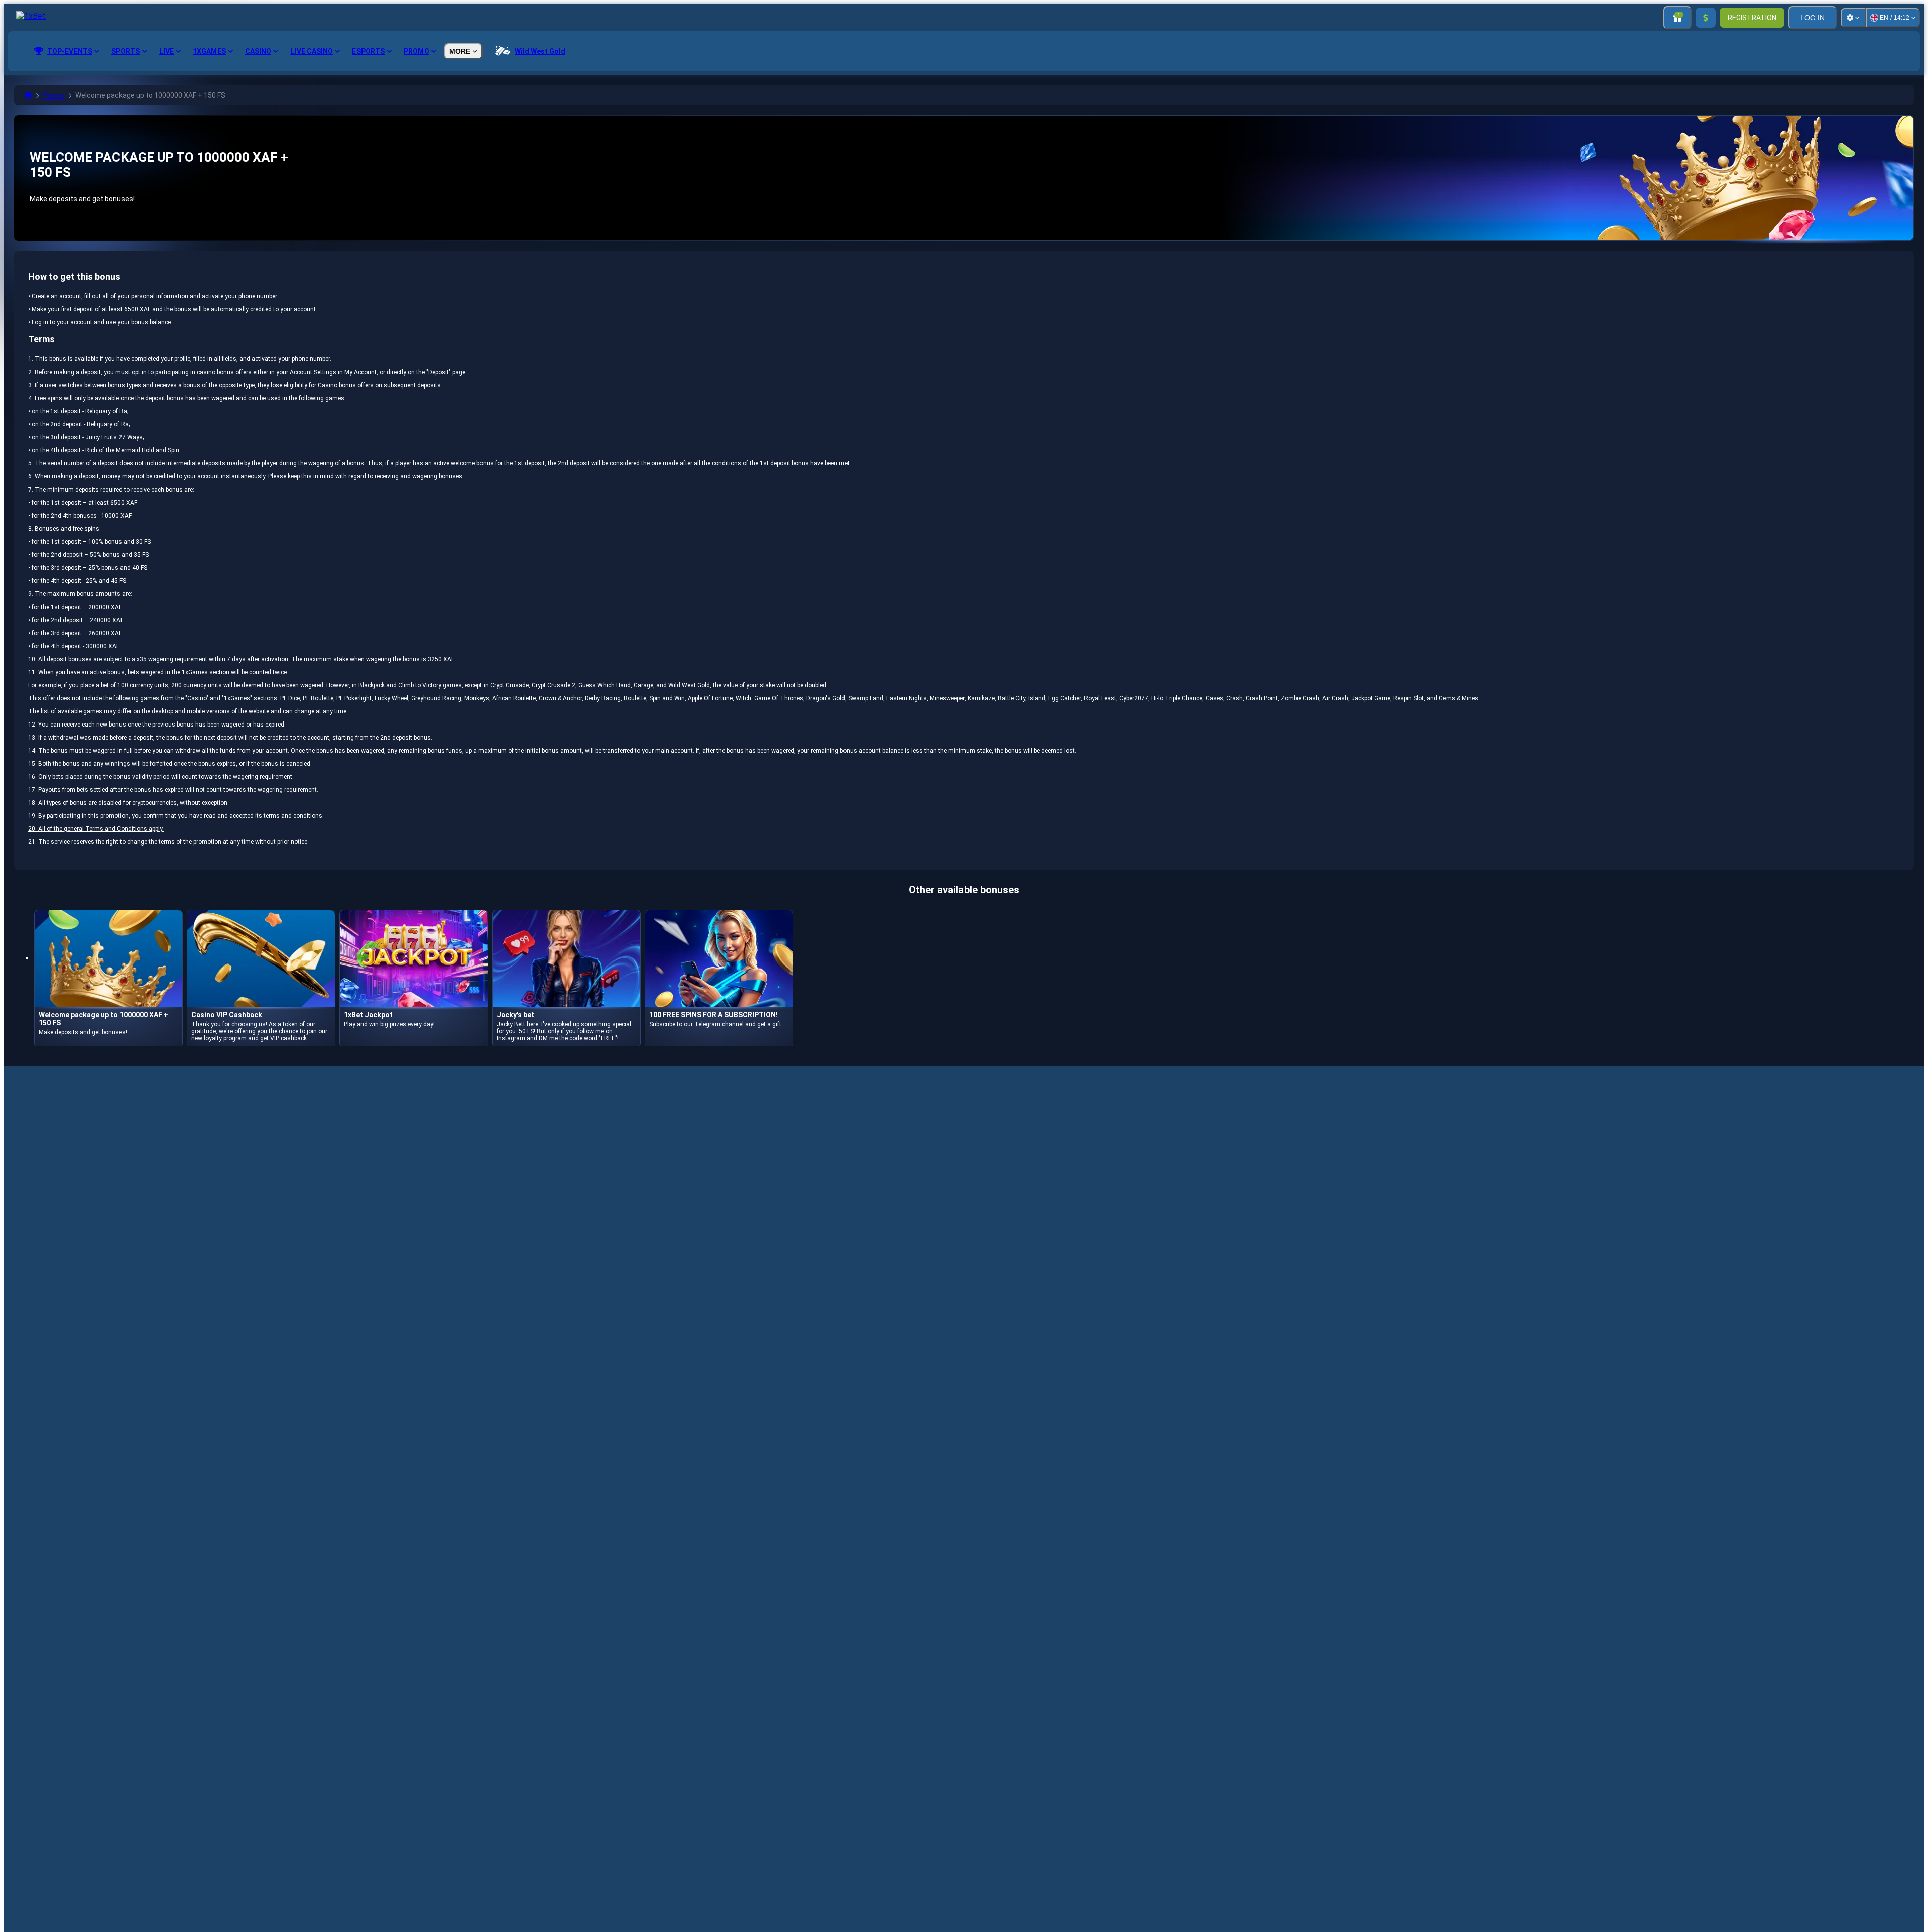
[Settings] (1853, 18)
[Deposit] (1706, 18)
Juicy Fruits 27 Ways (114, 437)
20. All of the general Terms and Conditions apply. (96, 829)
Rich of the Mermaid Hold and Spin (132, 450)
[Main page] (28, 95)
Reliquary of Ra (106, 411)
